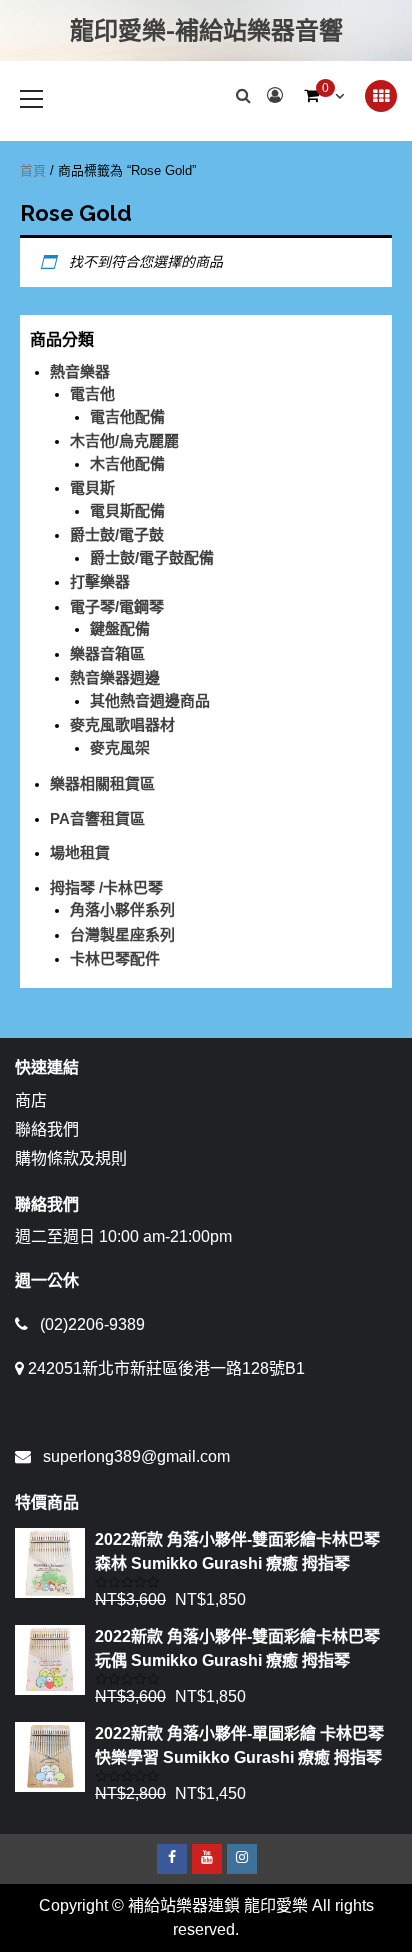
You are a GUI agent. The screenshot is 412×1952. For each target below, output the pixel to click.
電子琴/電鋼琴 (117, 606)
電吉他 (92, 393)
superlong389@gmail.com (136, 1456)
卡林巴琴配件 (115, 958)
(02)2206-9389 (92, 1324)
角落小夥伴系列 (122, 909)
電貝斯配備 (127, 510)
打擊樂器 (100, 581)
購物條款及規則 (71, 1158)
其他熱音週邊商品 (150, 700)
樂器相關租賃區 (102, 783)
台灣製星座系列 (122, 934)
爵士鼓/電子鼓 (117, 534)
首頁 (33, 170)
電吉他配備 (127, 416)
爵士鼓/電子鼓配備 (152, 557)
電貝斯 (92, 487)
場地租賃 (80, 852)
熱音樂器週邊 (115, 677)
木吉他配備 (127, 463)
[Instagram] (242, 1859)
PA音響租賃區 (97, 818)
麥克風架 (120, 747)
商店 (31, 1100)
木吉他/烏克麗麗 (124, 440)
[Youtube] (207, 1859)
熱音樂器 (80, 371)
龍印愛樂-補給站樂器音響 (206, 30)
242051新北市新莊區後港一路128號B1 (166, 1368)
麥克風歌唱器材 (122, 724)
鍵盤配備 (120, 628)
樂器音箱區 (107, 653)
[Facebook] (172, 1859)
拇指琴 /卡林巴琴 (106, 887)
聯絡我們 (47, 1129)
